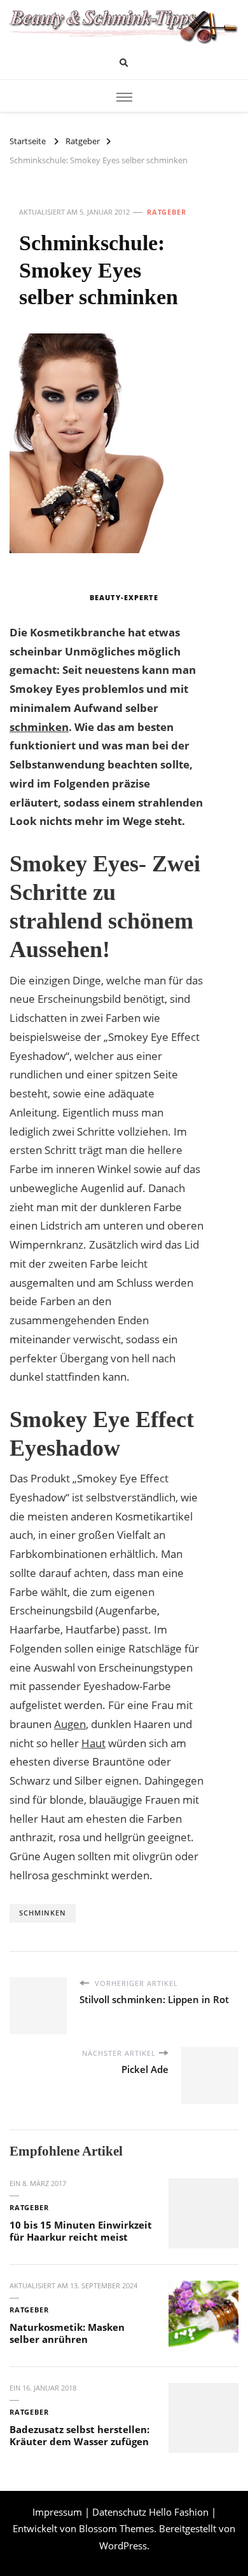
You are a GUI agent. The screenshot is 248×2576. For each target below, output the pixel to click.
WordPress (123, 2546)
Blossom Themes (116, 2528)
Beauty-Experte (124, 597)
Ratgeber (167, 212)
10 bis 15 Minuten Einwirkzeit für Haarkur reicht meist (81, 2231)
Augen (70, 1724)
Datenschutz (119, 2512)
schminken (39, 727)
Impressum (57, 2512)
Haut (93, 1743)
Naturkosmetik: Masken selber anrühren (67, 2333)
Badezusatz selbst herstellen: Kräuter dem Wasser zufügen (79, 2435)
